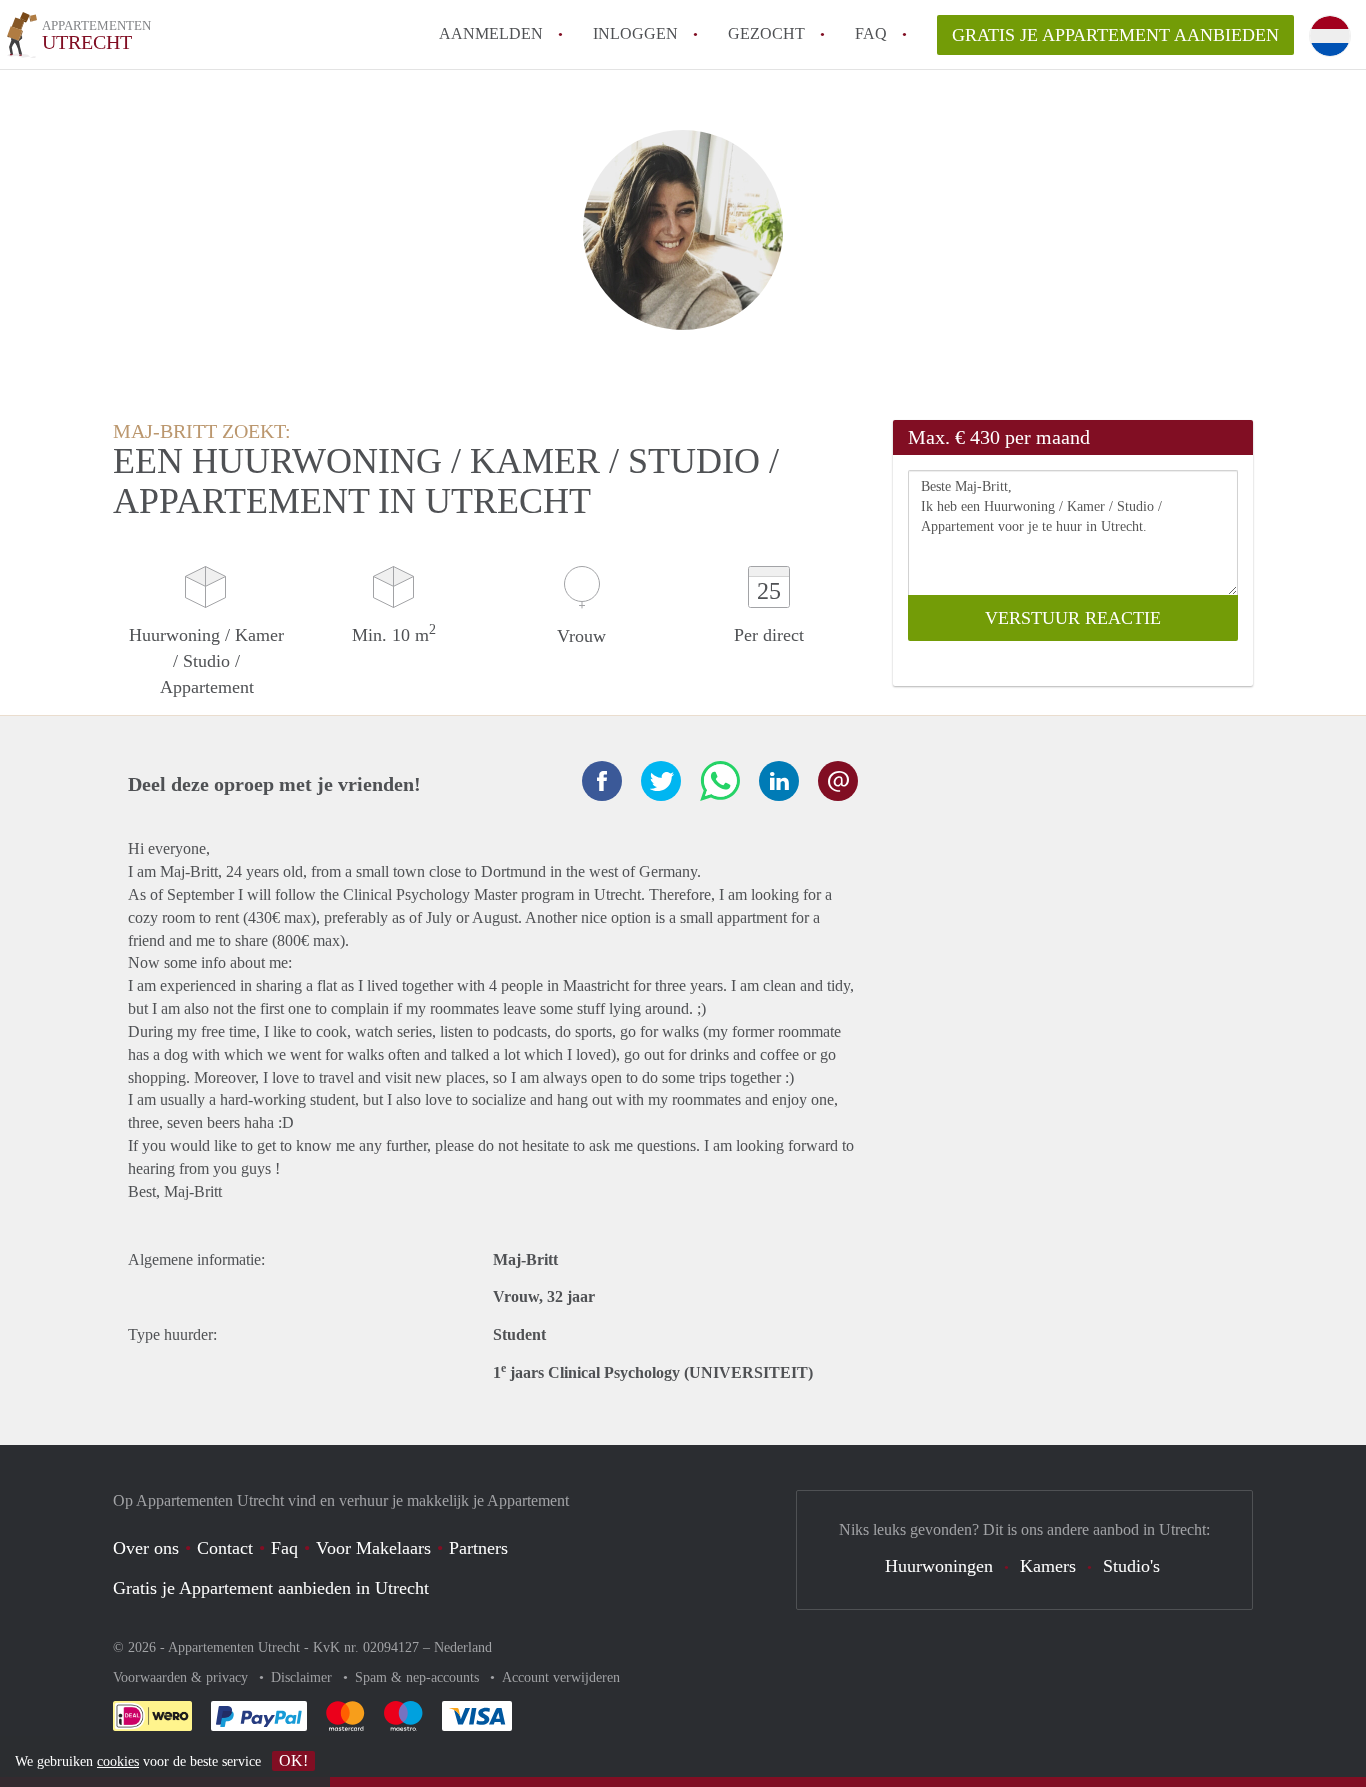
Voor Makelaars (373, 1548)
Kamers (1048, 1566)
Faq (284, 1548)
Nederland (463, 1647)
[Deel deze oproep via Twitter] (661, 781)
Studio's (1131, 1566)
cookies (118, 1761)
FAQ (871, 33)
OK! (293, 1760)
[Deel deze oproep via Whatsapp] (720, 781)
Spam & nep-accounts (419, 1677)
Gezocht (766, 33)
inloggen (635, 33)
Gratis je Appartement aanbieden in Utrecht (271, 1588)
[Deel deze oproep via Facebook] (602, 781)
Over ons (146, 1548)
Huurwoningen (939, 1566)
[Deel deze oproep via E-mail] (838, 781)
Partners (478, 1548)
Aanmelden (491, 33)
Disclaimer (303, 1677)
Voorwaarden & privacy (182, 1677)
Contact (225, 1548)
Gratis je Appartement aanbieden (1115, 35)
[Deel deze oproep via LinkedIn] (779, 781)
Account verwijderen (561, 1677)
